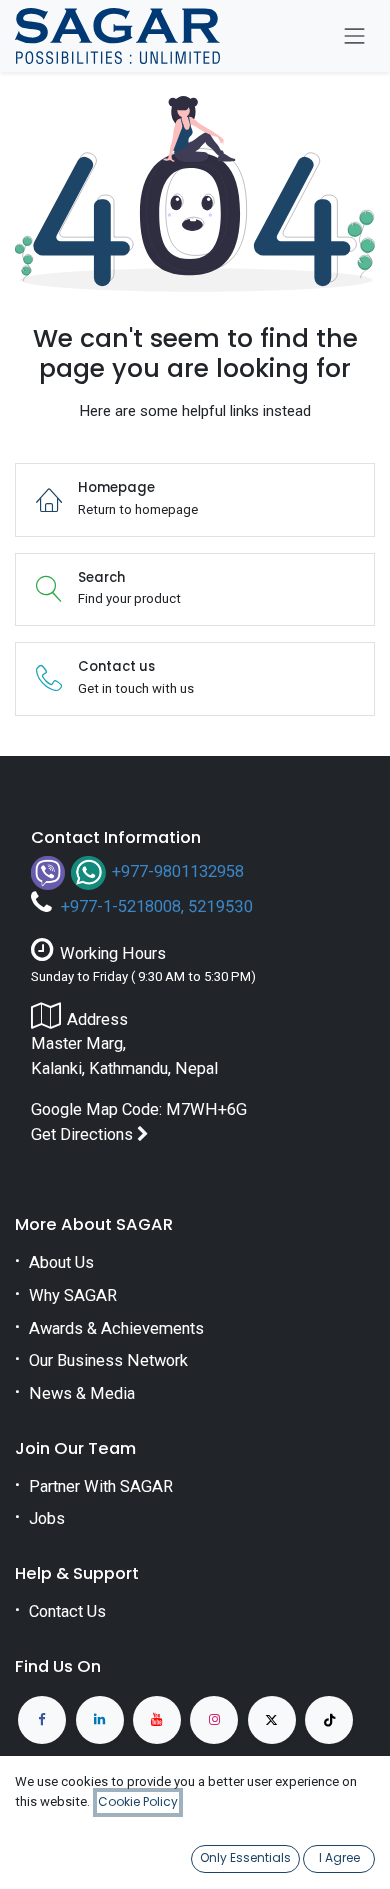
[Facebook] (42, 1720)
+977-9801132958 (178, 871)
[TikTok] (329, 1720)
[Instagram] (214, 1720)
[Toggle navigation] (355, 36)
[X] (272, 1720)
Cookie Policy (138, 1801)
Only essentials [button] (245, 1857)
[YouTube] (157, 1720)
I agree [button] (339, 1857)
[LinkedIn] (100, 1720)
